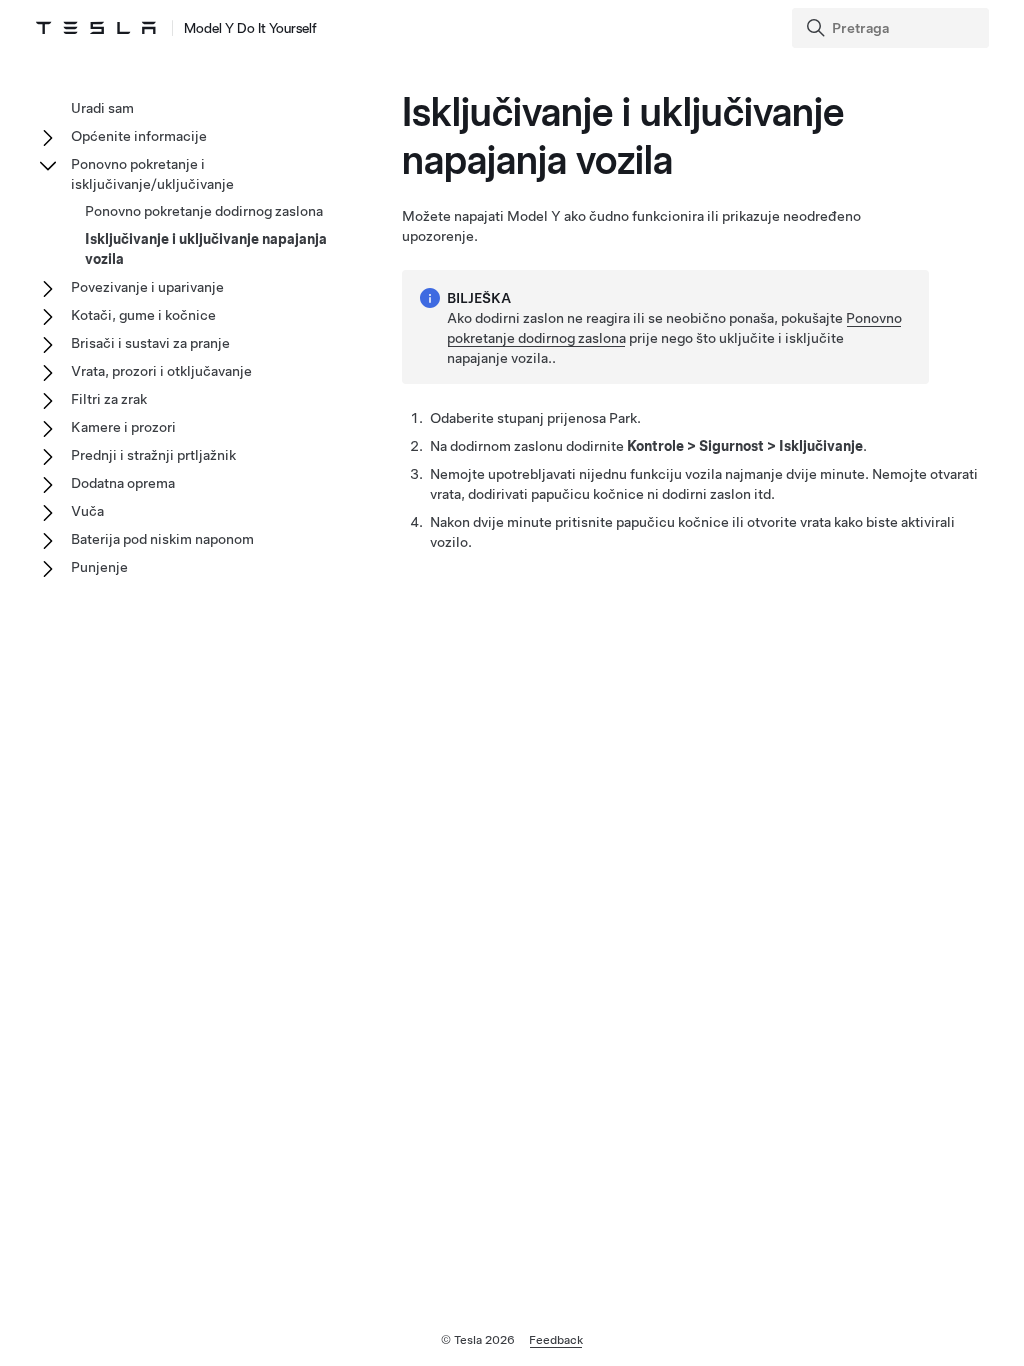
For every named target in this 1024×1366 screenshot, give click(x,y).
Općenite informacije (139, 136)
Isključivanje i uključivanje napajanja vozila (206, 249)
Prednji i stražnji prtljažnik (153, 455)
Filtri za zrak (109, 399)
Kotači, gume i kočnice (143, 315)
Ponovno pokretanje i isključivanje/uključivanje (152, 174)
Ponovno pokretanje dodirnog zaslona (204, 211)
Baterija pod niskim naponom (162, 539)
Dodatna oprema (123, 483)
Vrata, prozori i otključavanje (161, 371)
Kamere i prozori (123, 427)
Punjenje (99, 567)
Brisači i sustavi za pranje (150, 343)
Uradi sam (102, 108)
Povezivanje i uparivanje (147, 287)
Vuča (87, 511)
